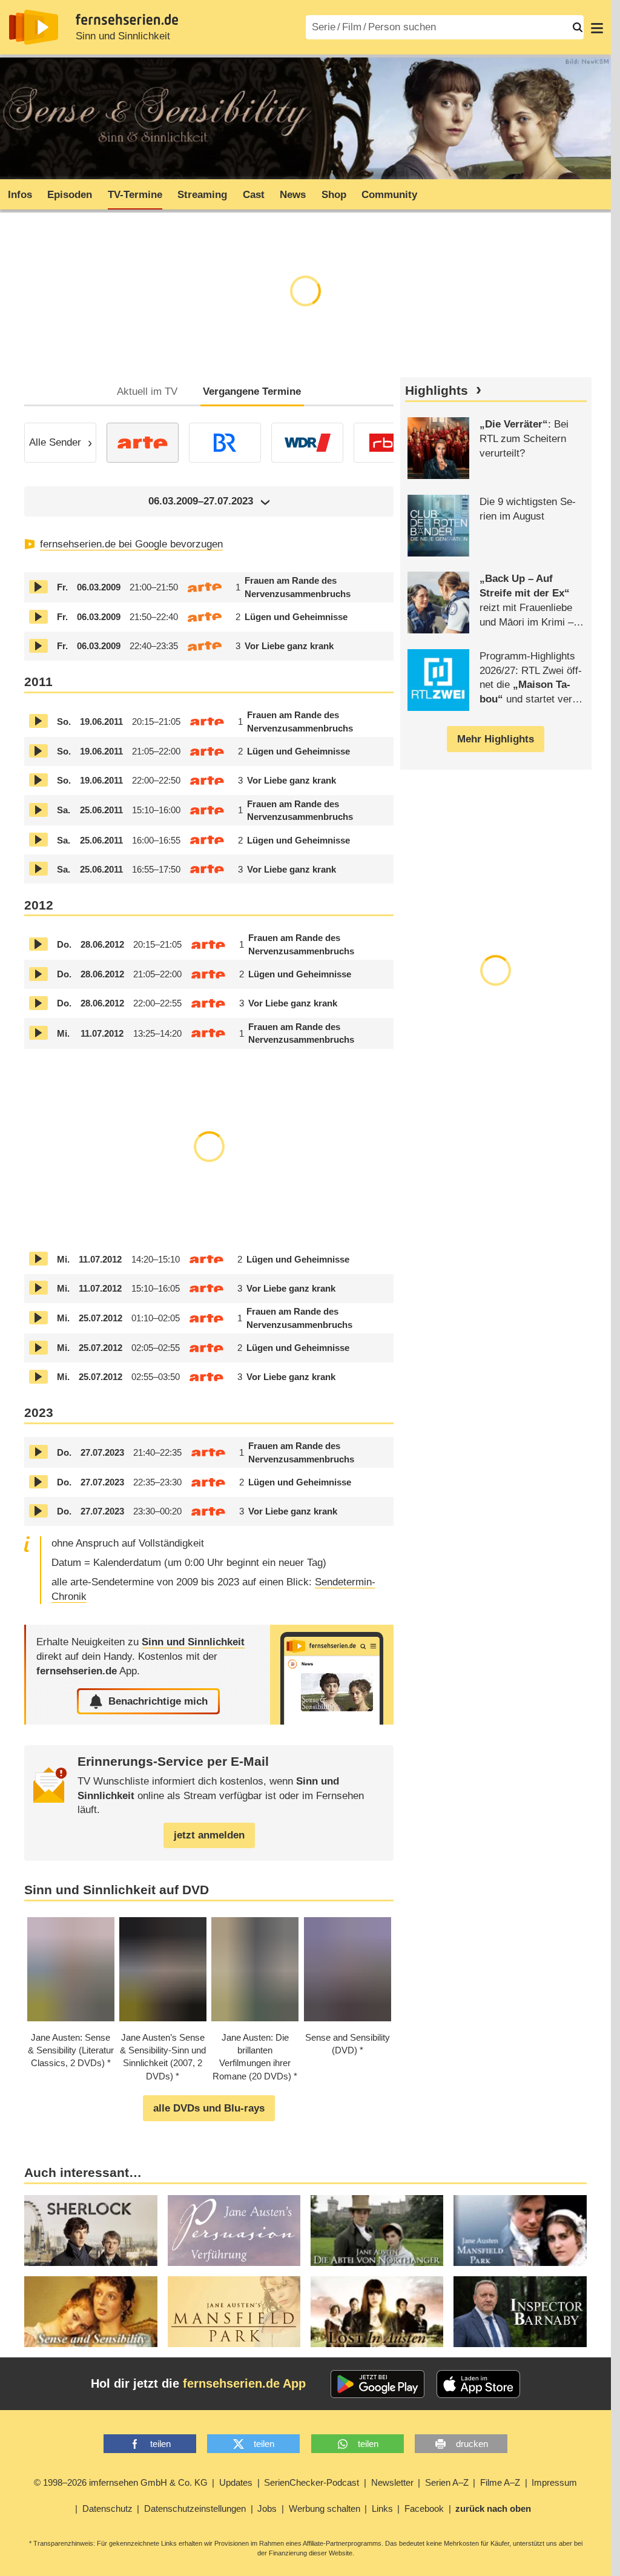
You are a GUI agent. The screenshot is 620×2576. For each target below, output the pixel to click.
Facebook (424, 2508)
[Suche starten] (578, 27)
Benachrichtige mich (158, 1701)
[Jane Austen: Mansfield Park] (234, 2312)
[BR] (225, 443)
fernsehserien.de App (244, 2383)
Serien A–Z (447, 2482)
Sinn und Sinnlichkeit (123, 36)
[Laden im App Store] (478, 2384)
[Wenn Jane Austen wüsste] (377, 2312)
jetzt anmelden (209, 1835)
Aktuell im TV (147, 391)
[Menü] (597, 27)
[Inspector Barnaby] (520, 2312)
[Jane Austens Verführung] (234, 2231)
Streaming (202, 195)
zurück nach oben (493, 2508)
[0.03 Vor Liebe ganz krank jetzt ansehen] (38, 646)
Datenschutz (107, 2508)
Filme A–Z (500, 2482)
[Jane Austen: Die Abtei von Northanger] (377, 2231)
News (293, 195)
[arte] (143, 443)
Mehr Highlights (496, 739)
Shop (334, 195)
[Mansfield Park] (520, 2231)
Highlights (437, 391)
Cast (254, 195)
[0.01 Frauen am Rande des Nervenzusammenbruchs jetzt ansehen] (38, 587)
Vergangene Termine (252, 391)
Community (389, 195)
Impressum (554, 2482)
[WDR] (307, 443)
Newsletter (392, 2482)
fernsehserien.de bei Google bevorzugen (131, 544)
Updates (236, 2482)
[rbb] (390, 443)
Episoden (70, 195)
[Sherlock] (91, 2231)
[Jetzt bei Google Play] (378, 2384)
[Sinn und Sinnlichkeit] (332, 1675)
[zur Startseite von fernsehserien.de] (34, 27)
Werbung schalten (325, 2508)
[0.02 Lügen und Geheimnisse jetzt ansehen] (38, 617)
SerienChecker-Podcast (312, 2482)
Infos (20, 195)
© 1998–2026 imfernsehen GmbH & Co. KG (121, 2482)
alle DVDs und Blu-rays (209, 2108)
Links (382, 2508)
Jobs (267, 2508)
